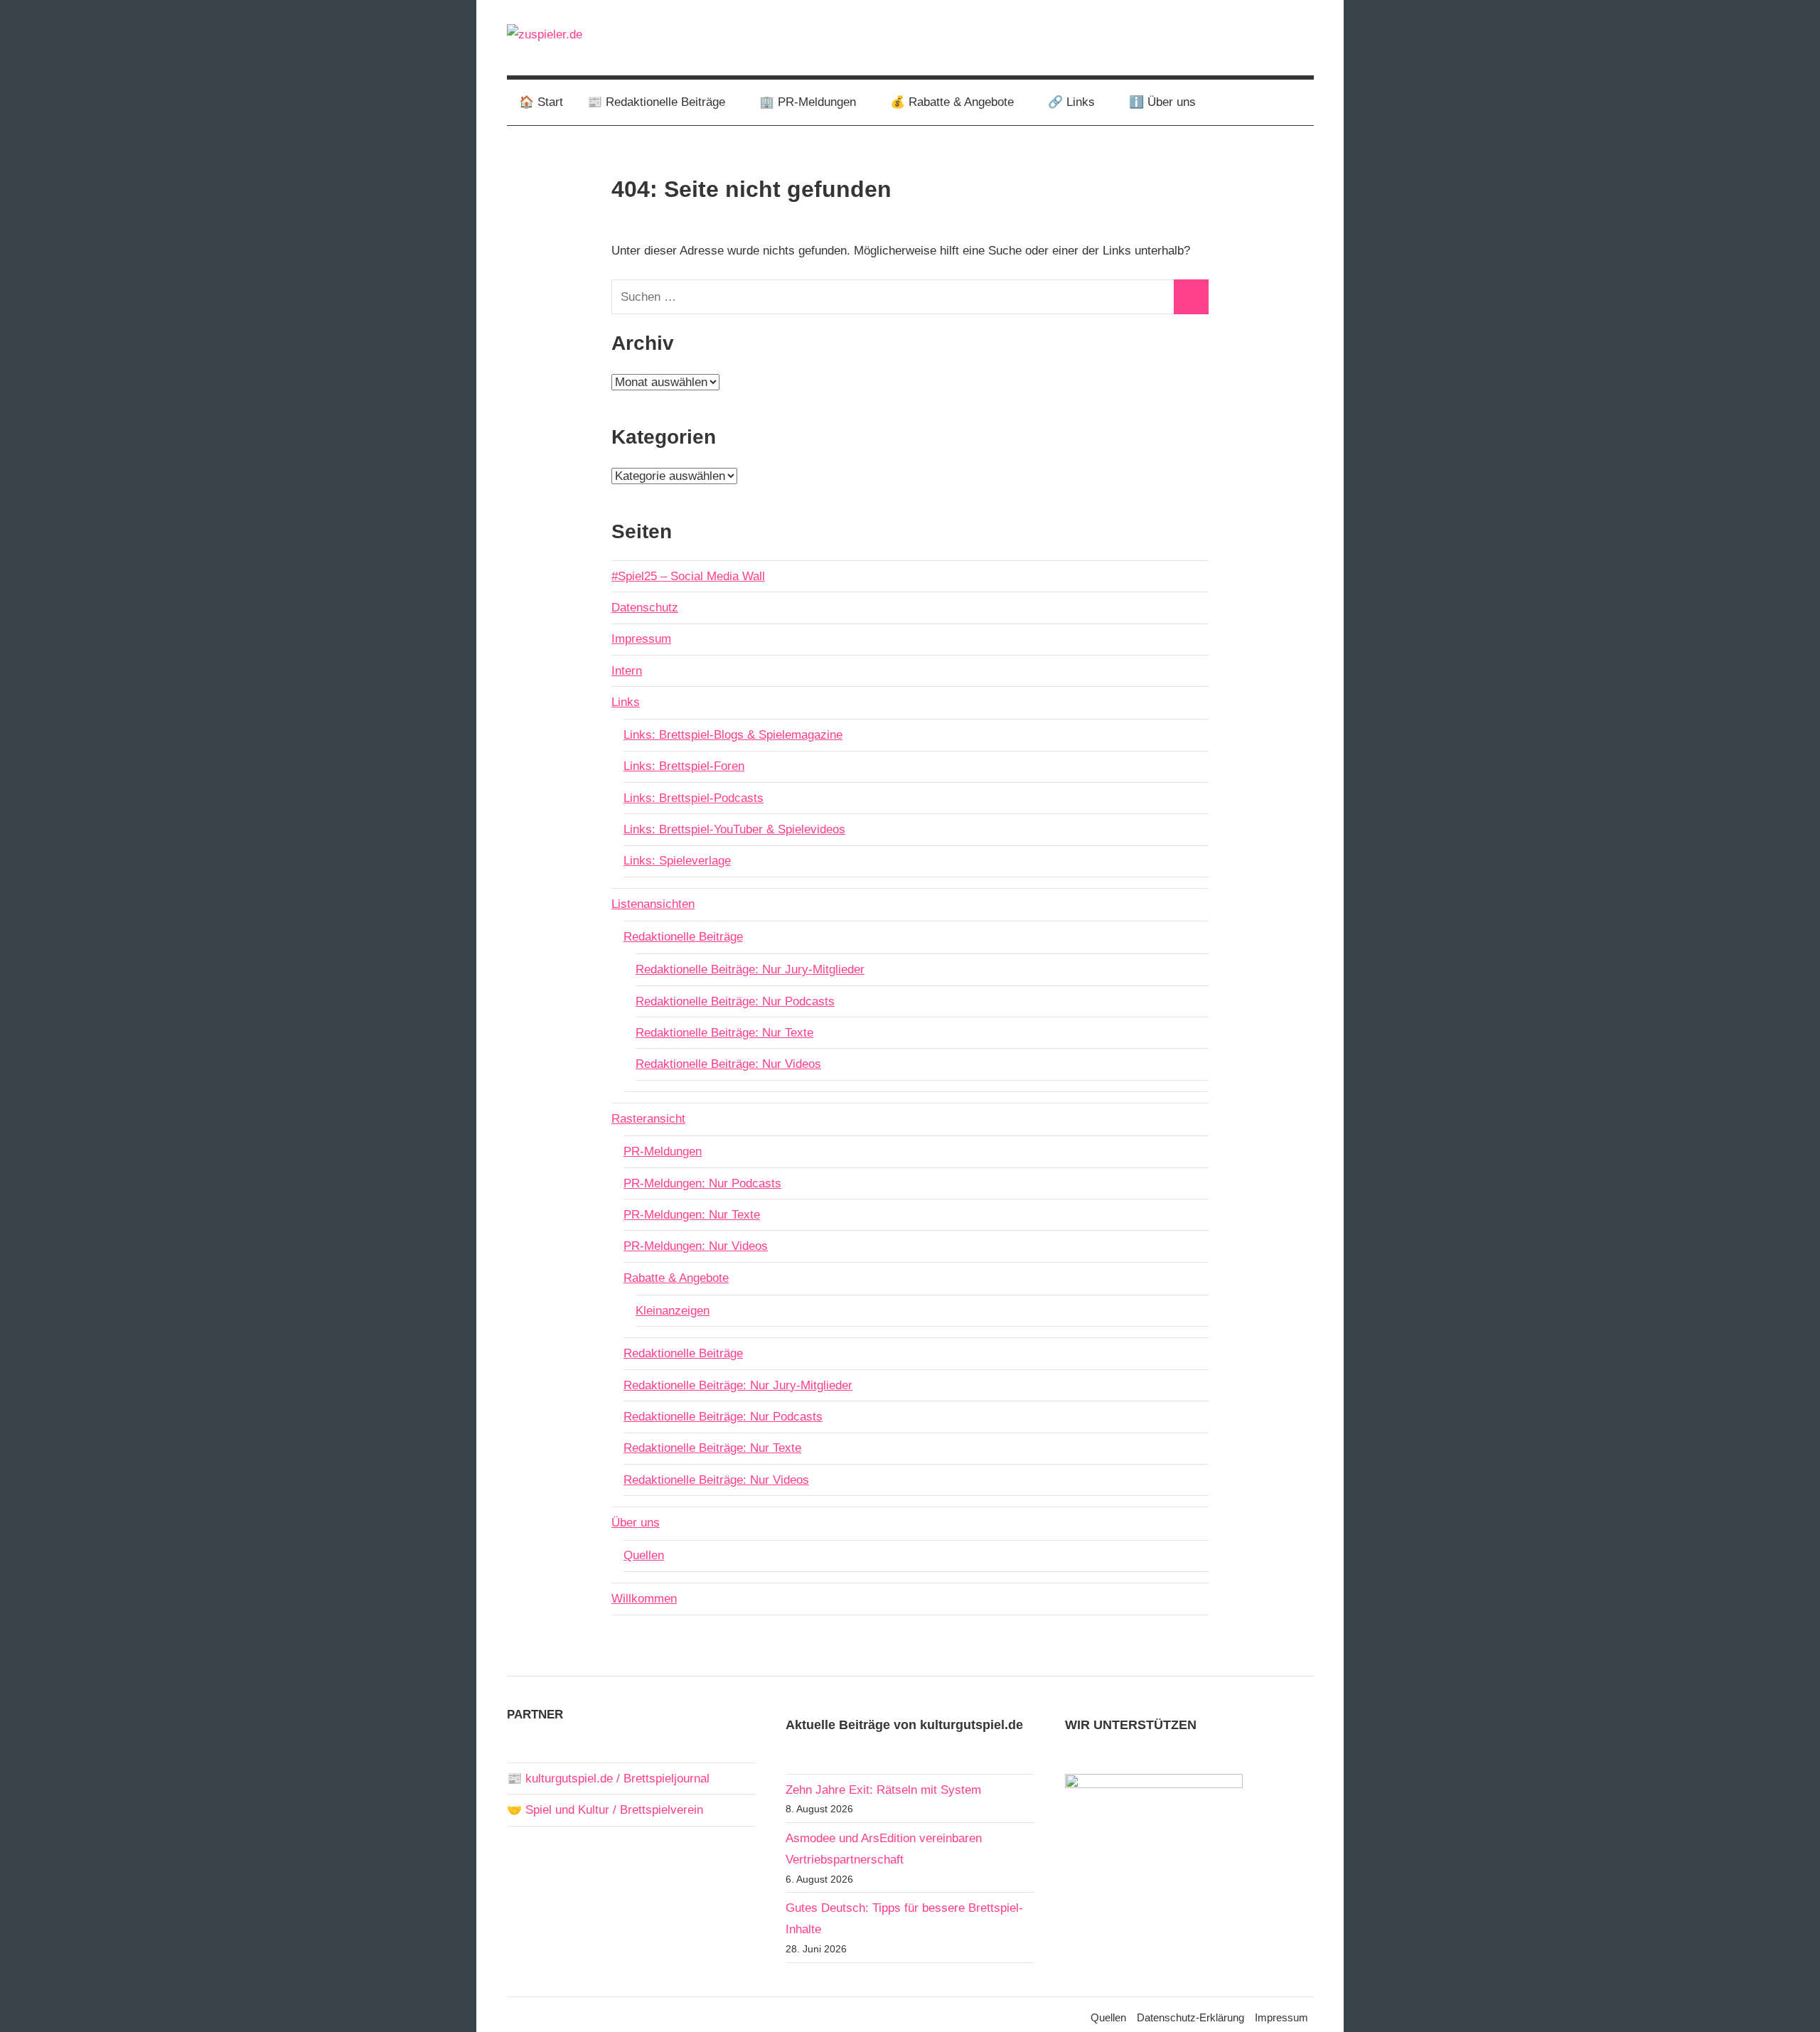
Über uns (636, 1523)
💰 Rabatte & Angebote (952, 102)
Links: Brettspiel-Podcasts (694, 798)
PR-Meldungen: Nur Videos (696, 1246)
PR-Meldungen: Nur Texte (692, 1215)
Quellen (644, 1555)
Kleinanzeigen (673, 1311)
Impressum (641, 639)
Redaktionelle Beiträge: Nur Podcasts (735, 1001)
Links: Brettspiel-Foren (684, 766)
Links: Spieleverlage (677, 861)
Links (626, 702)
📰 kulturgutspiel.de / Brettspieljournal (608, 1779)
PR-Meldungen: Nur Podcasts (702, 1183)
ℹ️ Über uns (1162, 102)
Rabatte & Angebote (676, 1278)
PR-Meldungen (663, 1151)
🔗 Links (1071, 102)
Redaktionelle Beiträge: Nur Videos (728, 1064)
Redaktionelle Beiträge (683, 937)
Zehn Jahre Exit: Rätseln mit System (883, 1790)
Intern (627, 671)
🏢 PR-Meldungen (808, 102)
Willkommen (644, 1599)
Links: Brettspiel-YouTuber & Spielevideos (734, 829)
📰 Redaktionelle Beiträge (656, 102)
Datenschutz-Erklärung (1190, 2017)
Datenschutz (645, 608)
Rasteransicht (648, 1119)
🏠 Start (541, 102)
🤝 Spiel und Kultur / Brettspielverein (605, 1810)
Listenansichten (653, 904)
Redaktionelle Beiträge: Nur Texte (724, 1033)
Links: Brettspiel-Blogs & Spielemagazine (733, 735)
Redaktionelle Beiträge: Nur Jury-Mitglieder (750, 969)
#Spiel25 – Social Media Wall (688, 576)
